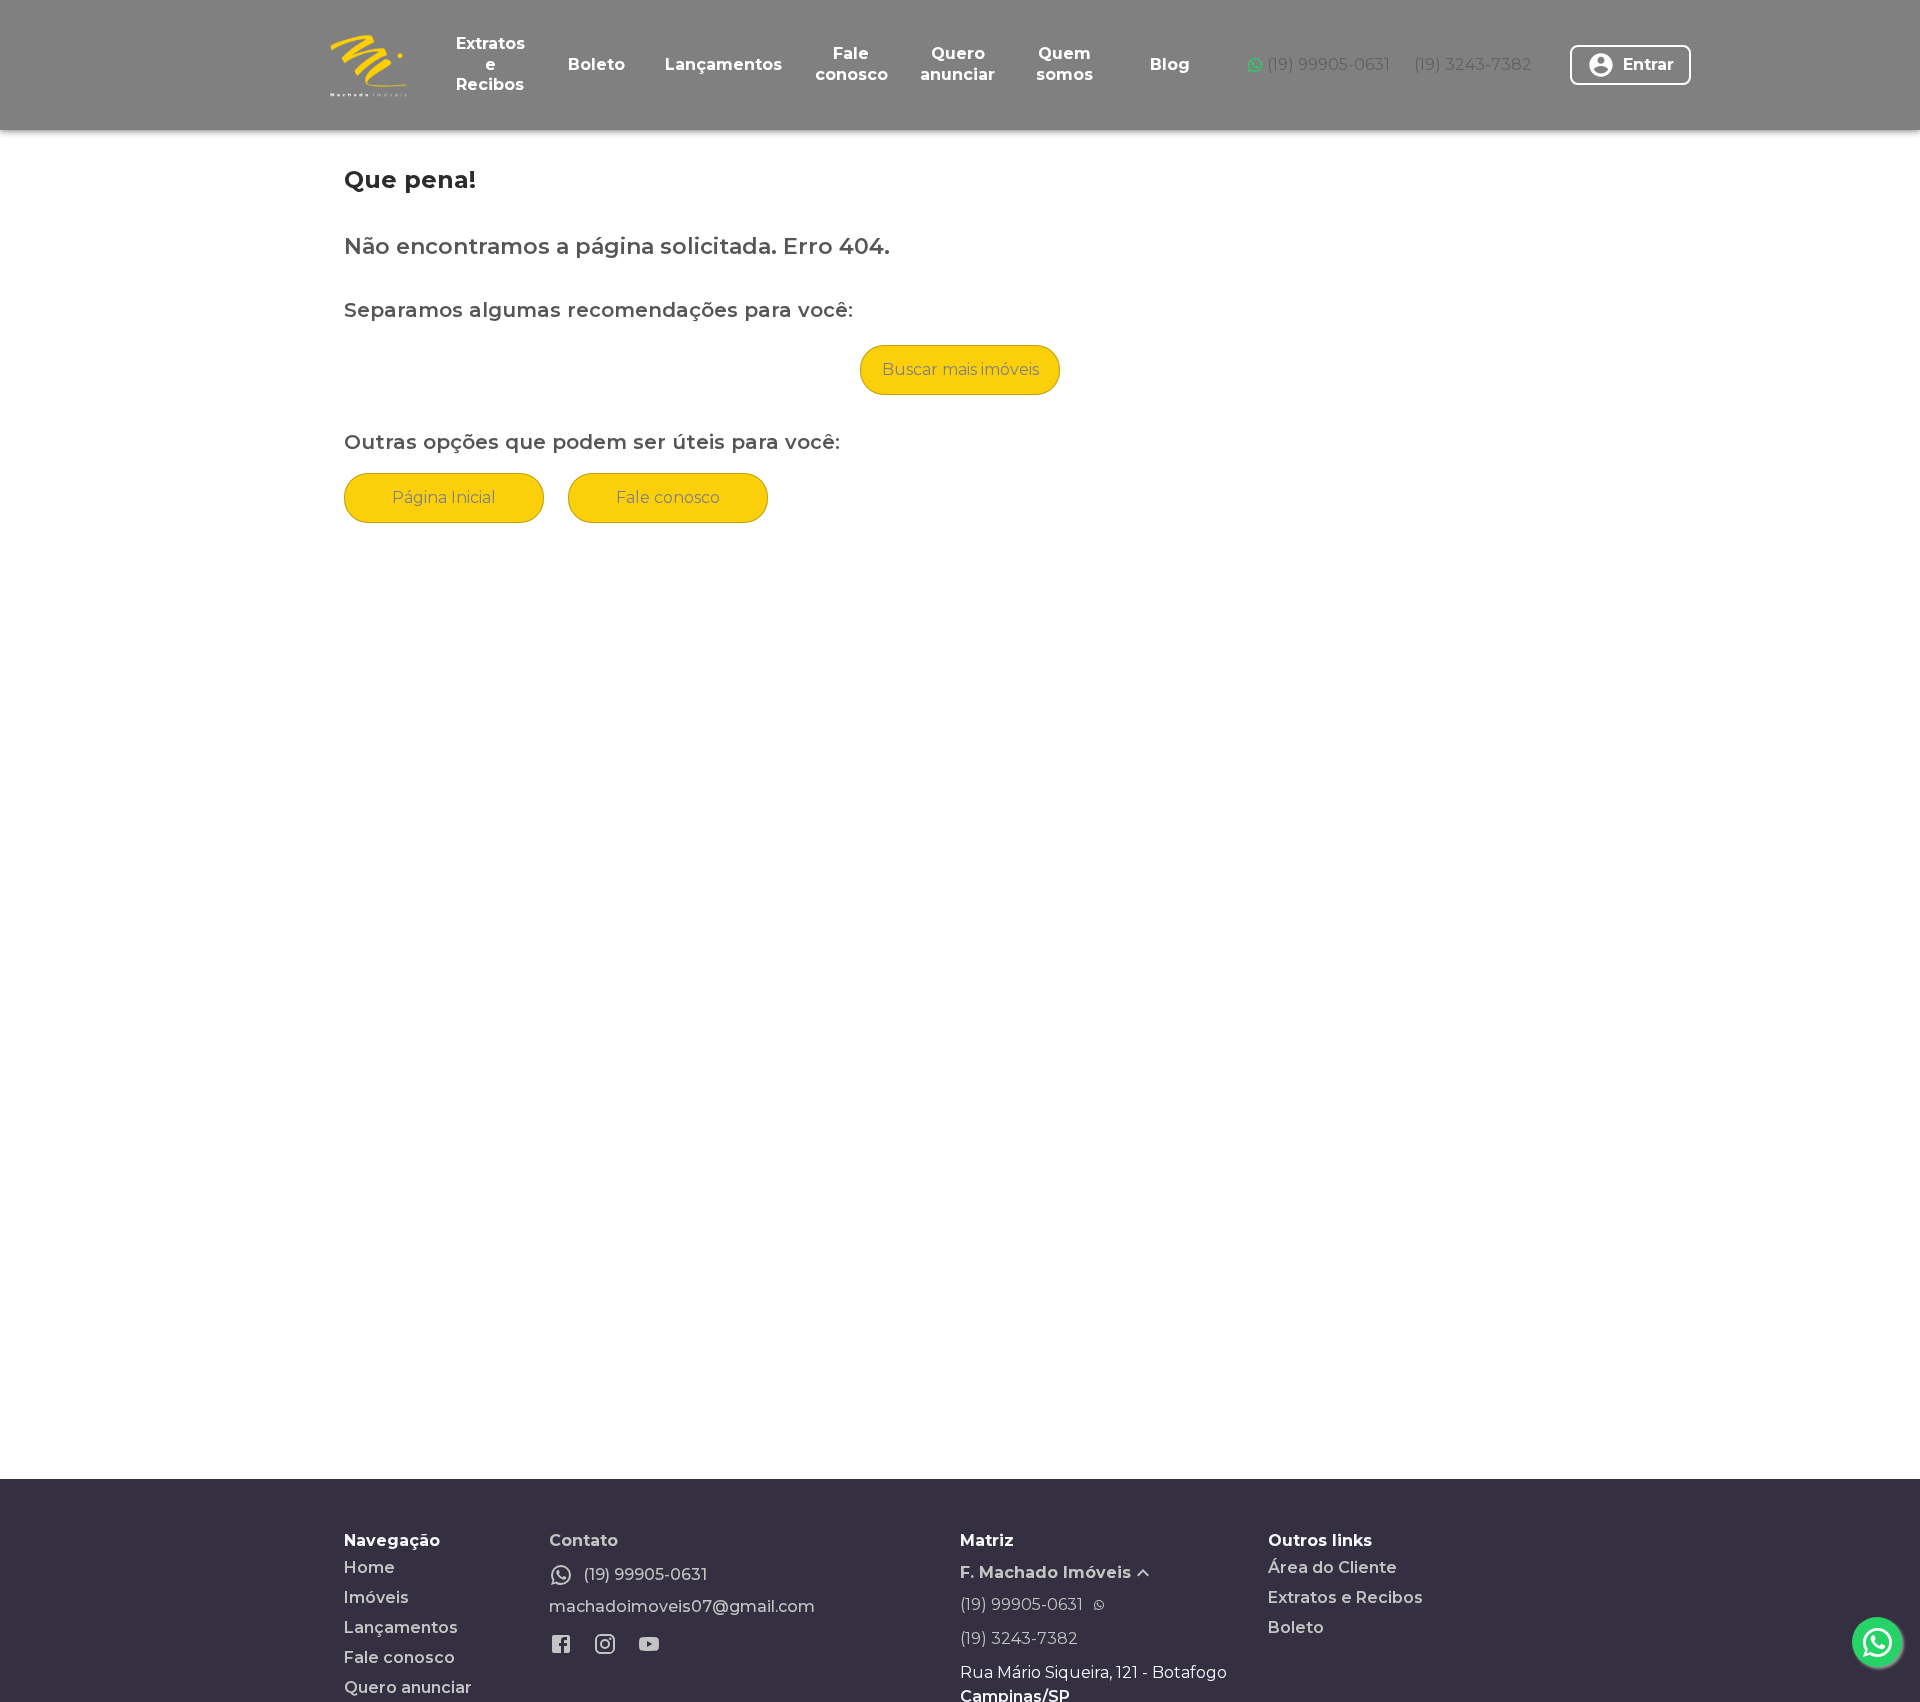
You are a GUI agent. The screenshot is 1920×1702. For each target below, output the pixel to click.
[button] (1114, 1573)
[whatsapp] (1877, 1642)
